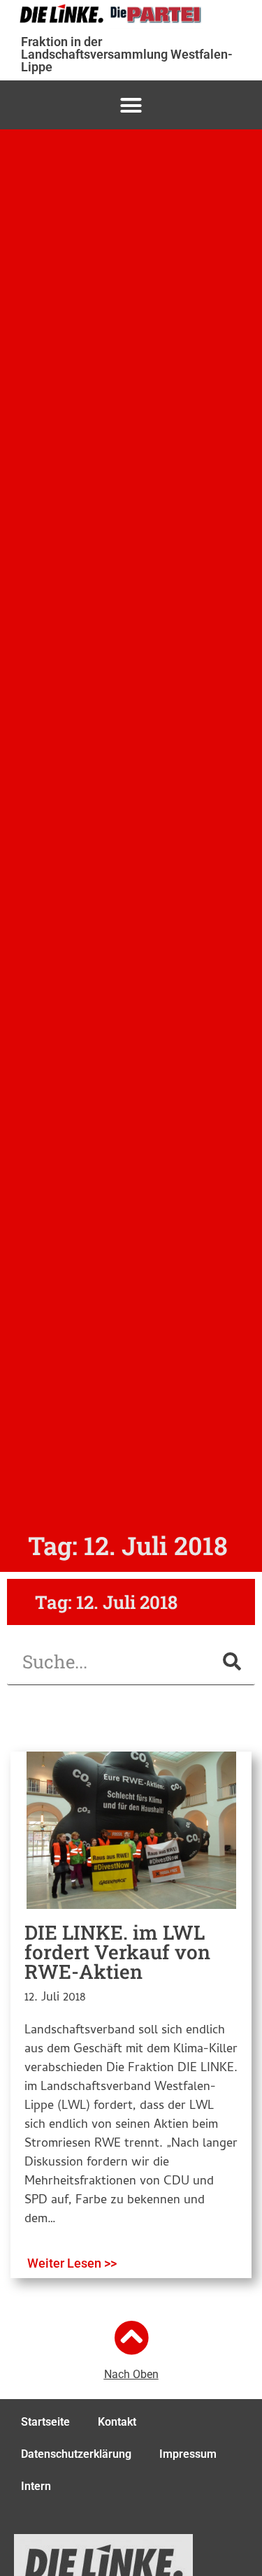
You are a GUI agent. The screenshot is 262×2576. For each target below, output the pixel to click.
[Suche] (232, 1662)
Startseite (45, 2422)
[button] (131, 105)
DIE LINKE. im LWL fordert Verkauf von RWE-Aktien (117, 1952)
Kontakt (117, 2422)
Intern (36, 2486)
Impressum (188, 2454)
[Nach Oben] (131, 2338)
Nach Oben (131, 2374)
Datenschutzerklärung (76, 2454)
